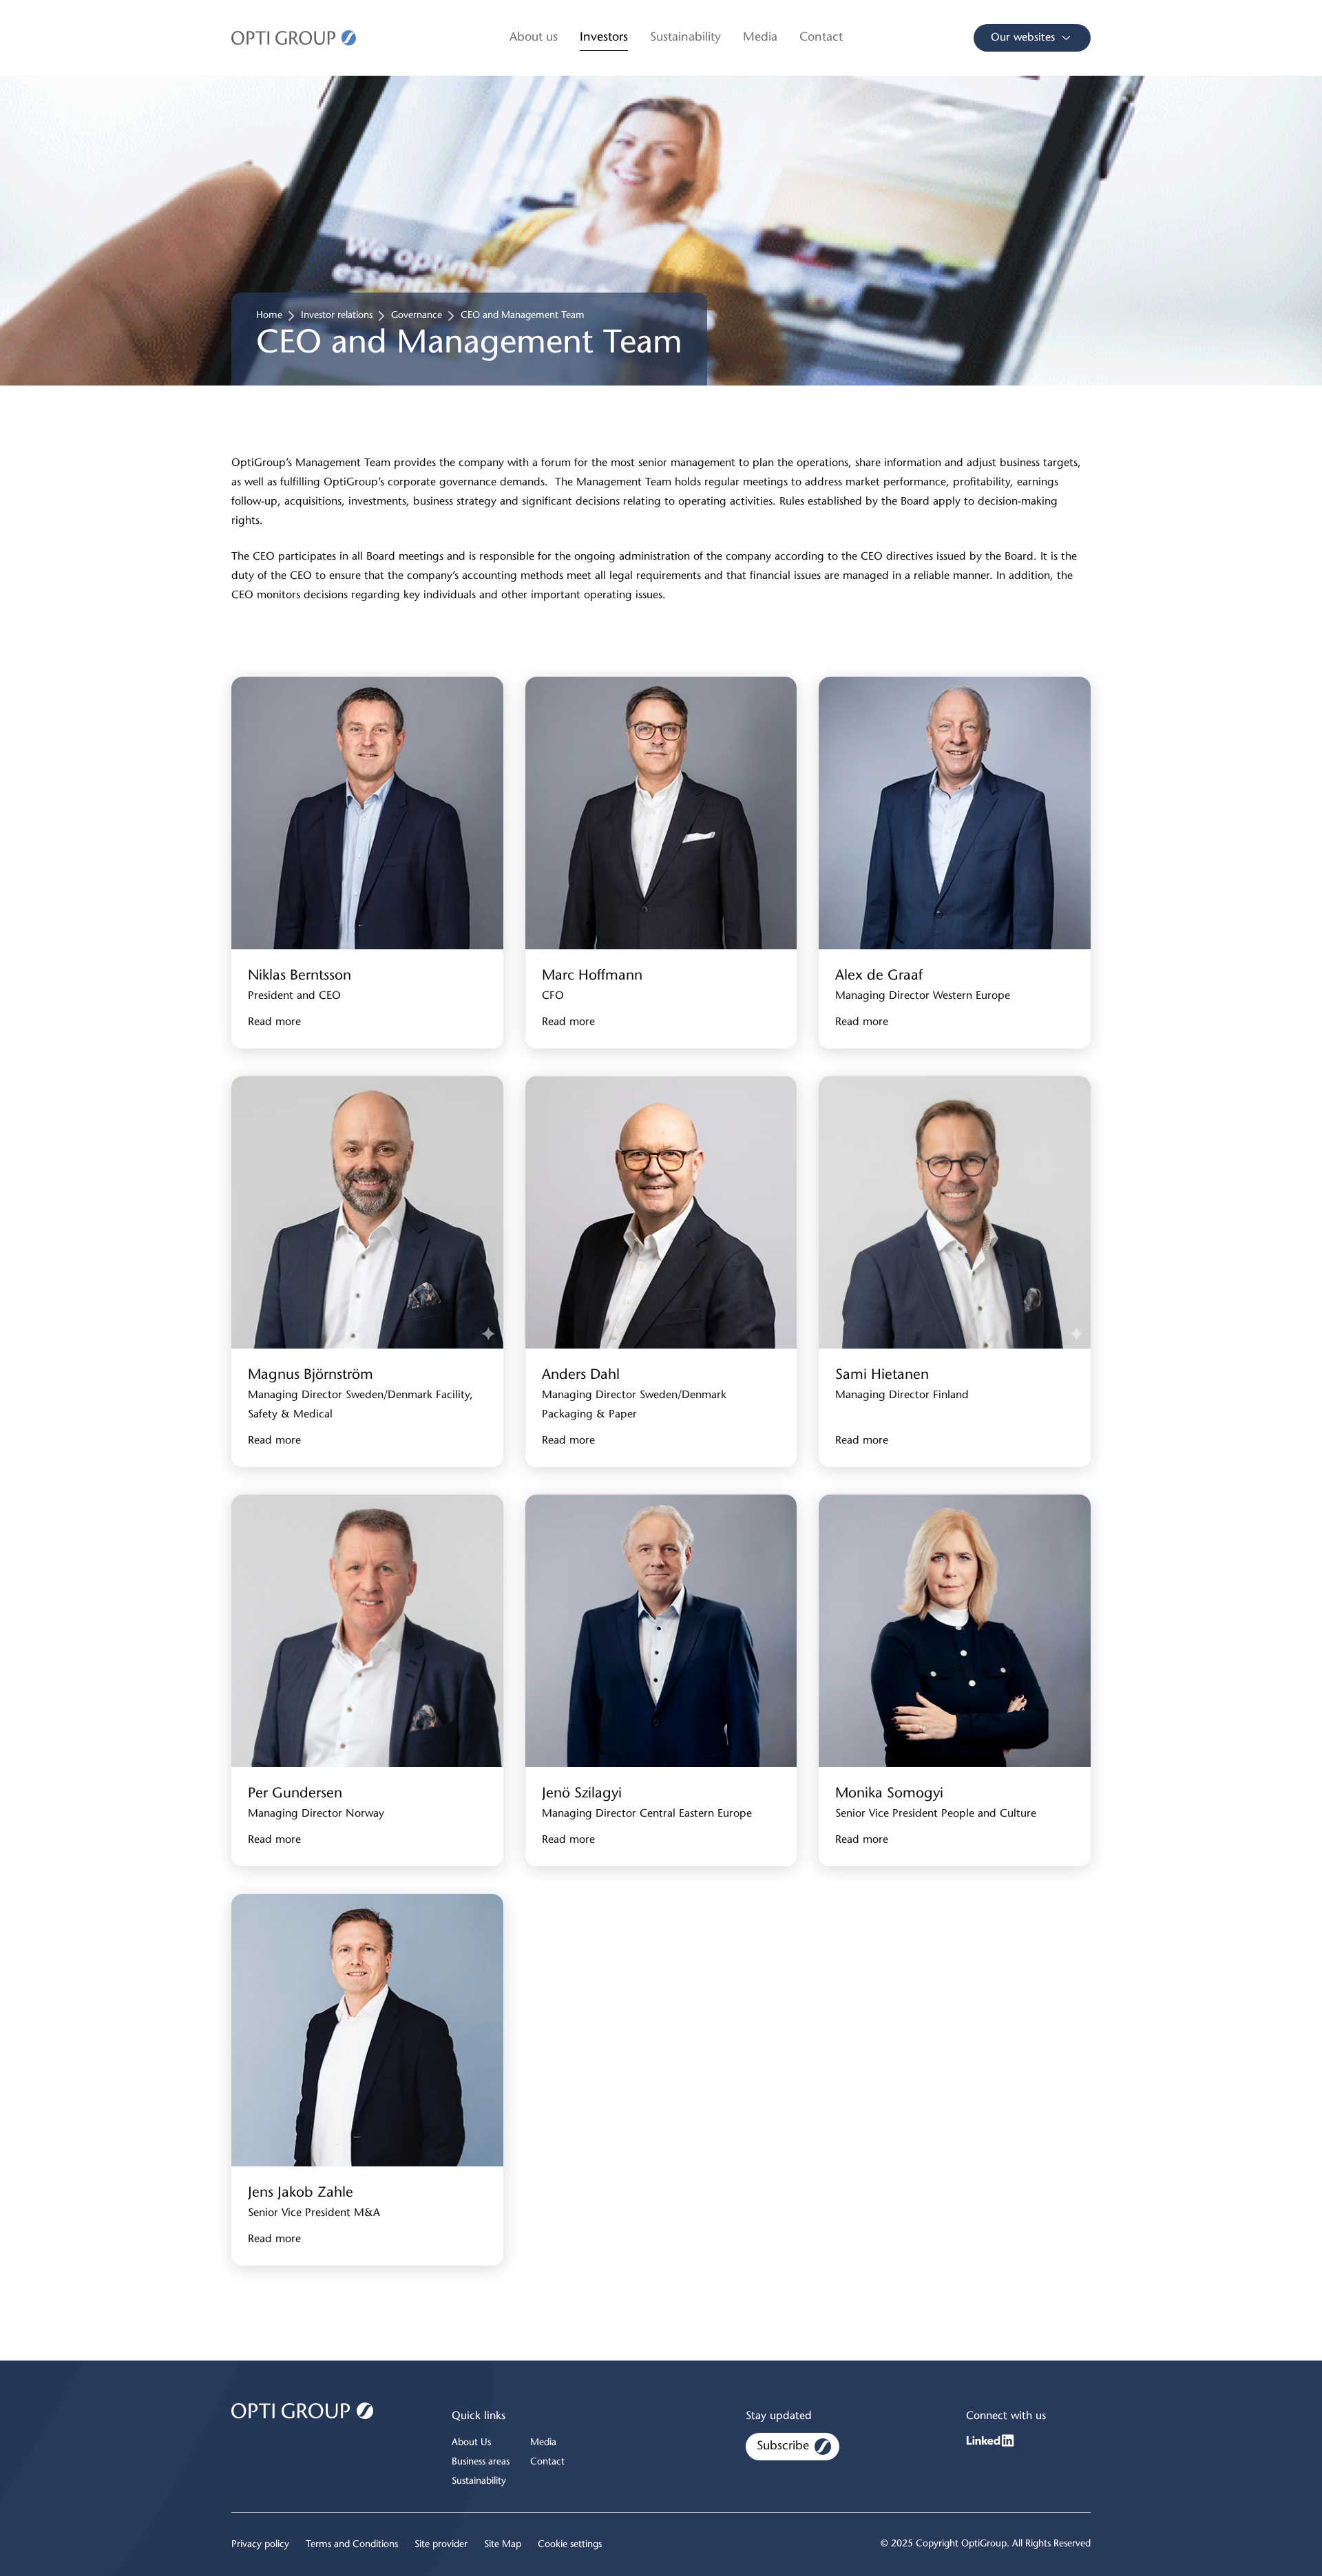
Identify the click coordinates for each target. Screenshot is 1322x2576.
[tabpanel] (661, 1478)
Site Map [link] (503, 2545)
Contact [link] (821, 38)
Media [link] (760, 38)
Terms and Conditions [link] (352, 2545)
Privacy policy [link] (260, 2545)
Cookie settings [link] (570, 2545)
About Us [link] (471, 2443)
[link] (294, 38)
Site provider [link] (441, 2545)
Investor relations (337, 316)
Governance (417, 316)
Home (269, 316)
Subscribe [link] (783, 2447)
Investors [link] (604, 38)
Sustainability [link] (685, 38)
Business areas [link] (481, 2462)
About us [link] (534, 38)
